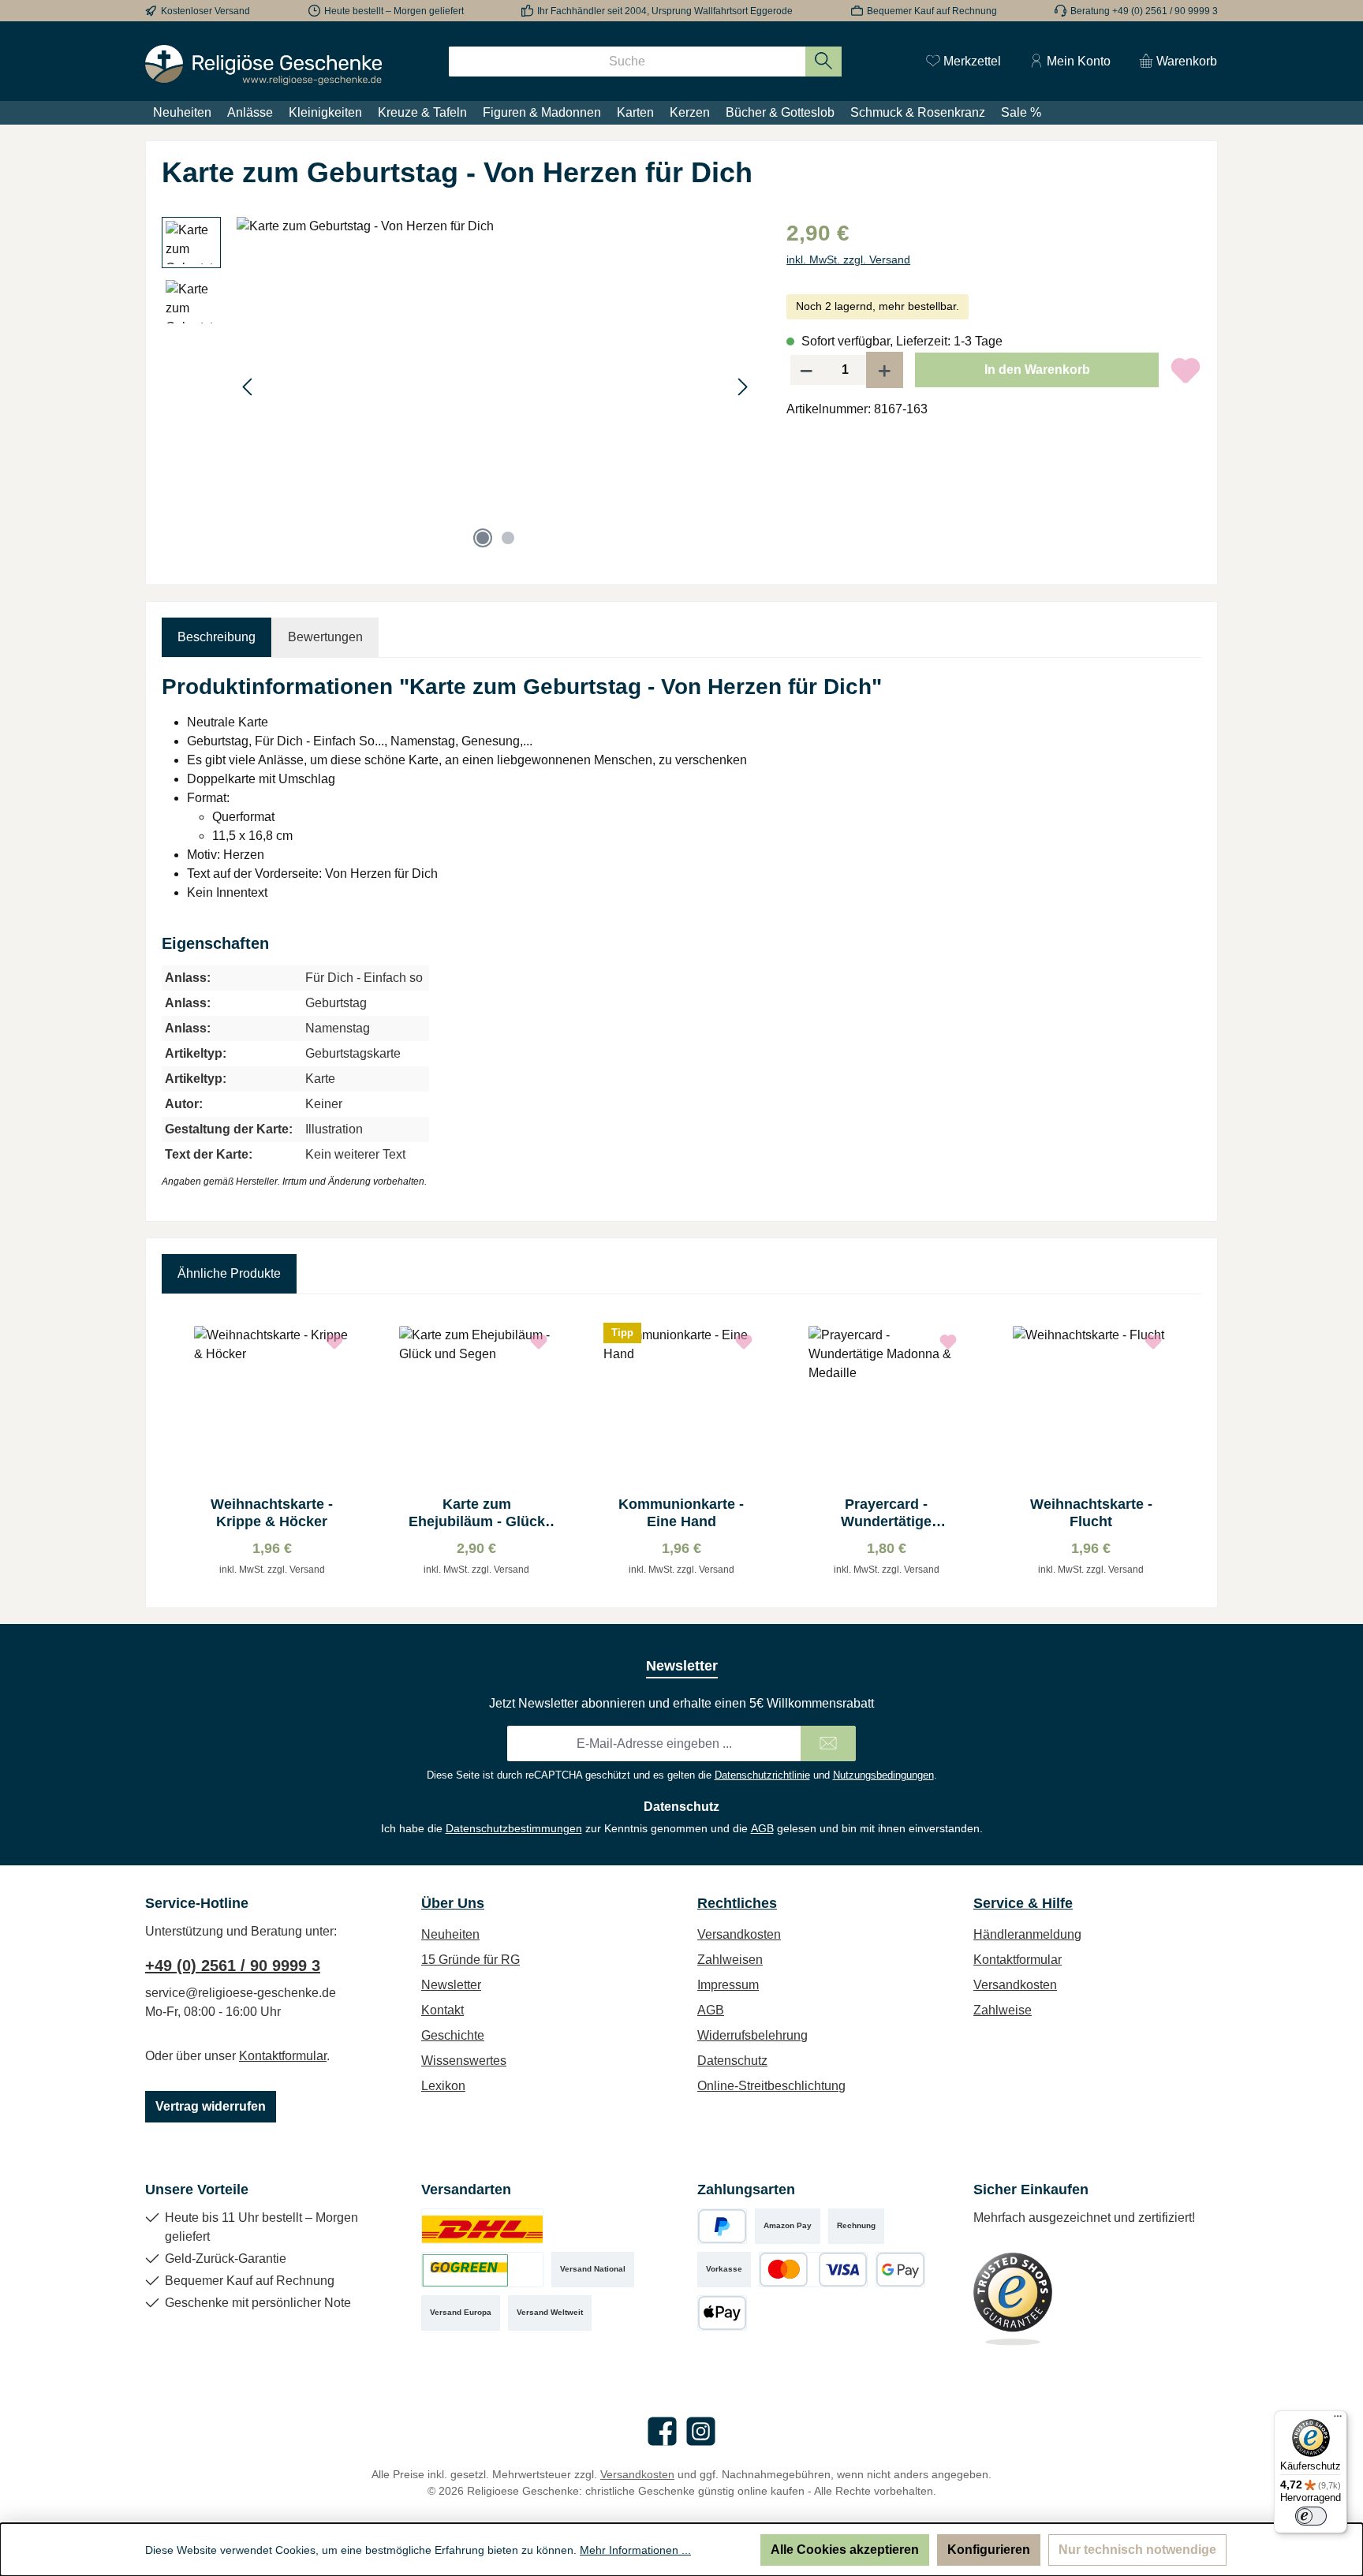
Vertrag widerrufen (211, 2106)
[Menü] (1338, 2420)
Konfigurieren (989, 2550)
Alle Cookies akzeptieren (845, 2550)
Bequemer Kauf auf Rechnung (932, 11)
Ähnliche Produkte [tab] (229, 1273)
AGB (762, 1828)
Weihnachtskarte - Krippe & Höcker (272, 1513)
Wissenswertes (464, 2061)
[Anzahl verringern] (806, 370)
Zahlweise (1003, 2010)
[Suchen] (824, 62)
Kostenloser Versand (205, 11)
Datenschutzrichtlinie (762, 1775)
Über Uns (453, 1903)
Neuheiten (450, 1934)
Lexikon (443, 2086)
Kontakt (443, 2010)
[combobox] (627, 62)
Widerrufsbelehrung (752, 2035)
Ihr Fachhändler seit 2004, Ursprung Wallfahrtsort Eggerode (665, 11)
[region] (458, 386)
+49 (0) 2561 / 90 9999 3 (233, 1966)
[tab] (217, 637)
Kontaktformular (283, 2056)
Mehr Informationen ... (635, 2550)
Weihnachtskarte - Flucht (1091, 1513)
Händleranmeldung (1027, 1934)
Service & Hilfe (1023, 1903)
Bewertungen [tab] (325, 637)
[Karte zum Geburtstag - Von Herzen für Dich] (495, 386)
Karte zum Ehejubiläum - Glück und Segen (477, 1513)
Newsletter (451, 1985)
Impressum (728, 1985)
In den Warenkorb (1037, 370)
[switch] (1311, 2516)
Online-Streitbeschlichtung (771, 2086)
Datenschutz (732, 2061)
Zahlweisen (730, 1960)
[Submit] (828, 1743)
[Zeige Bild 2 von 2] (508, 538)
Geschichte (453, 2035)
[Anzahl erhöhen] (885, 370)
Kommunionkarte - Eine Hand (681, 1513)
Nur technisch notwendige (1137, 2550)
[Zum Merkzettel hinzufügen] (1186, 370)
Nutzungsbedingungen (883, 1775)
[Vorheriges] (248, 387)
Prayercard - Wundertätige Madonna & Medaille (886, 1513)
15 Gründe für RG (471, 1960)
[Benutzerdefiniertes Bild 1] (482, 2226)
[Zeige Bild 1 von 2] (483, 538)
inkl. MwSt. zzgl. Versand (848, 259)
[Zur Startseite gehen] (263, 65)
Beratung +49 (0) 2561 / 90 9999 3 (1144, 11)
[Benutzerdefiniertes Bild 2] (482, 2270)
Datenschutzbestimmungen (514, 1828)
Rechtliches (737, 1903)
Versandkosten (739, 1934)
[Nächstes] (742, 387)
